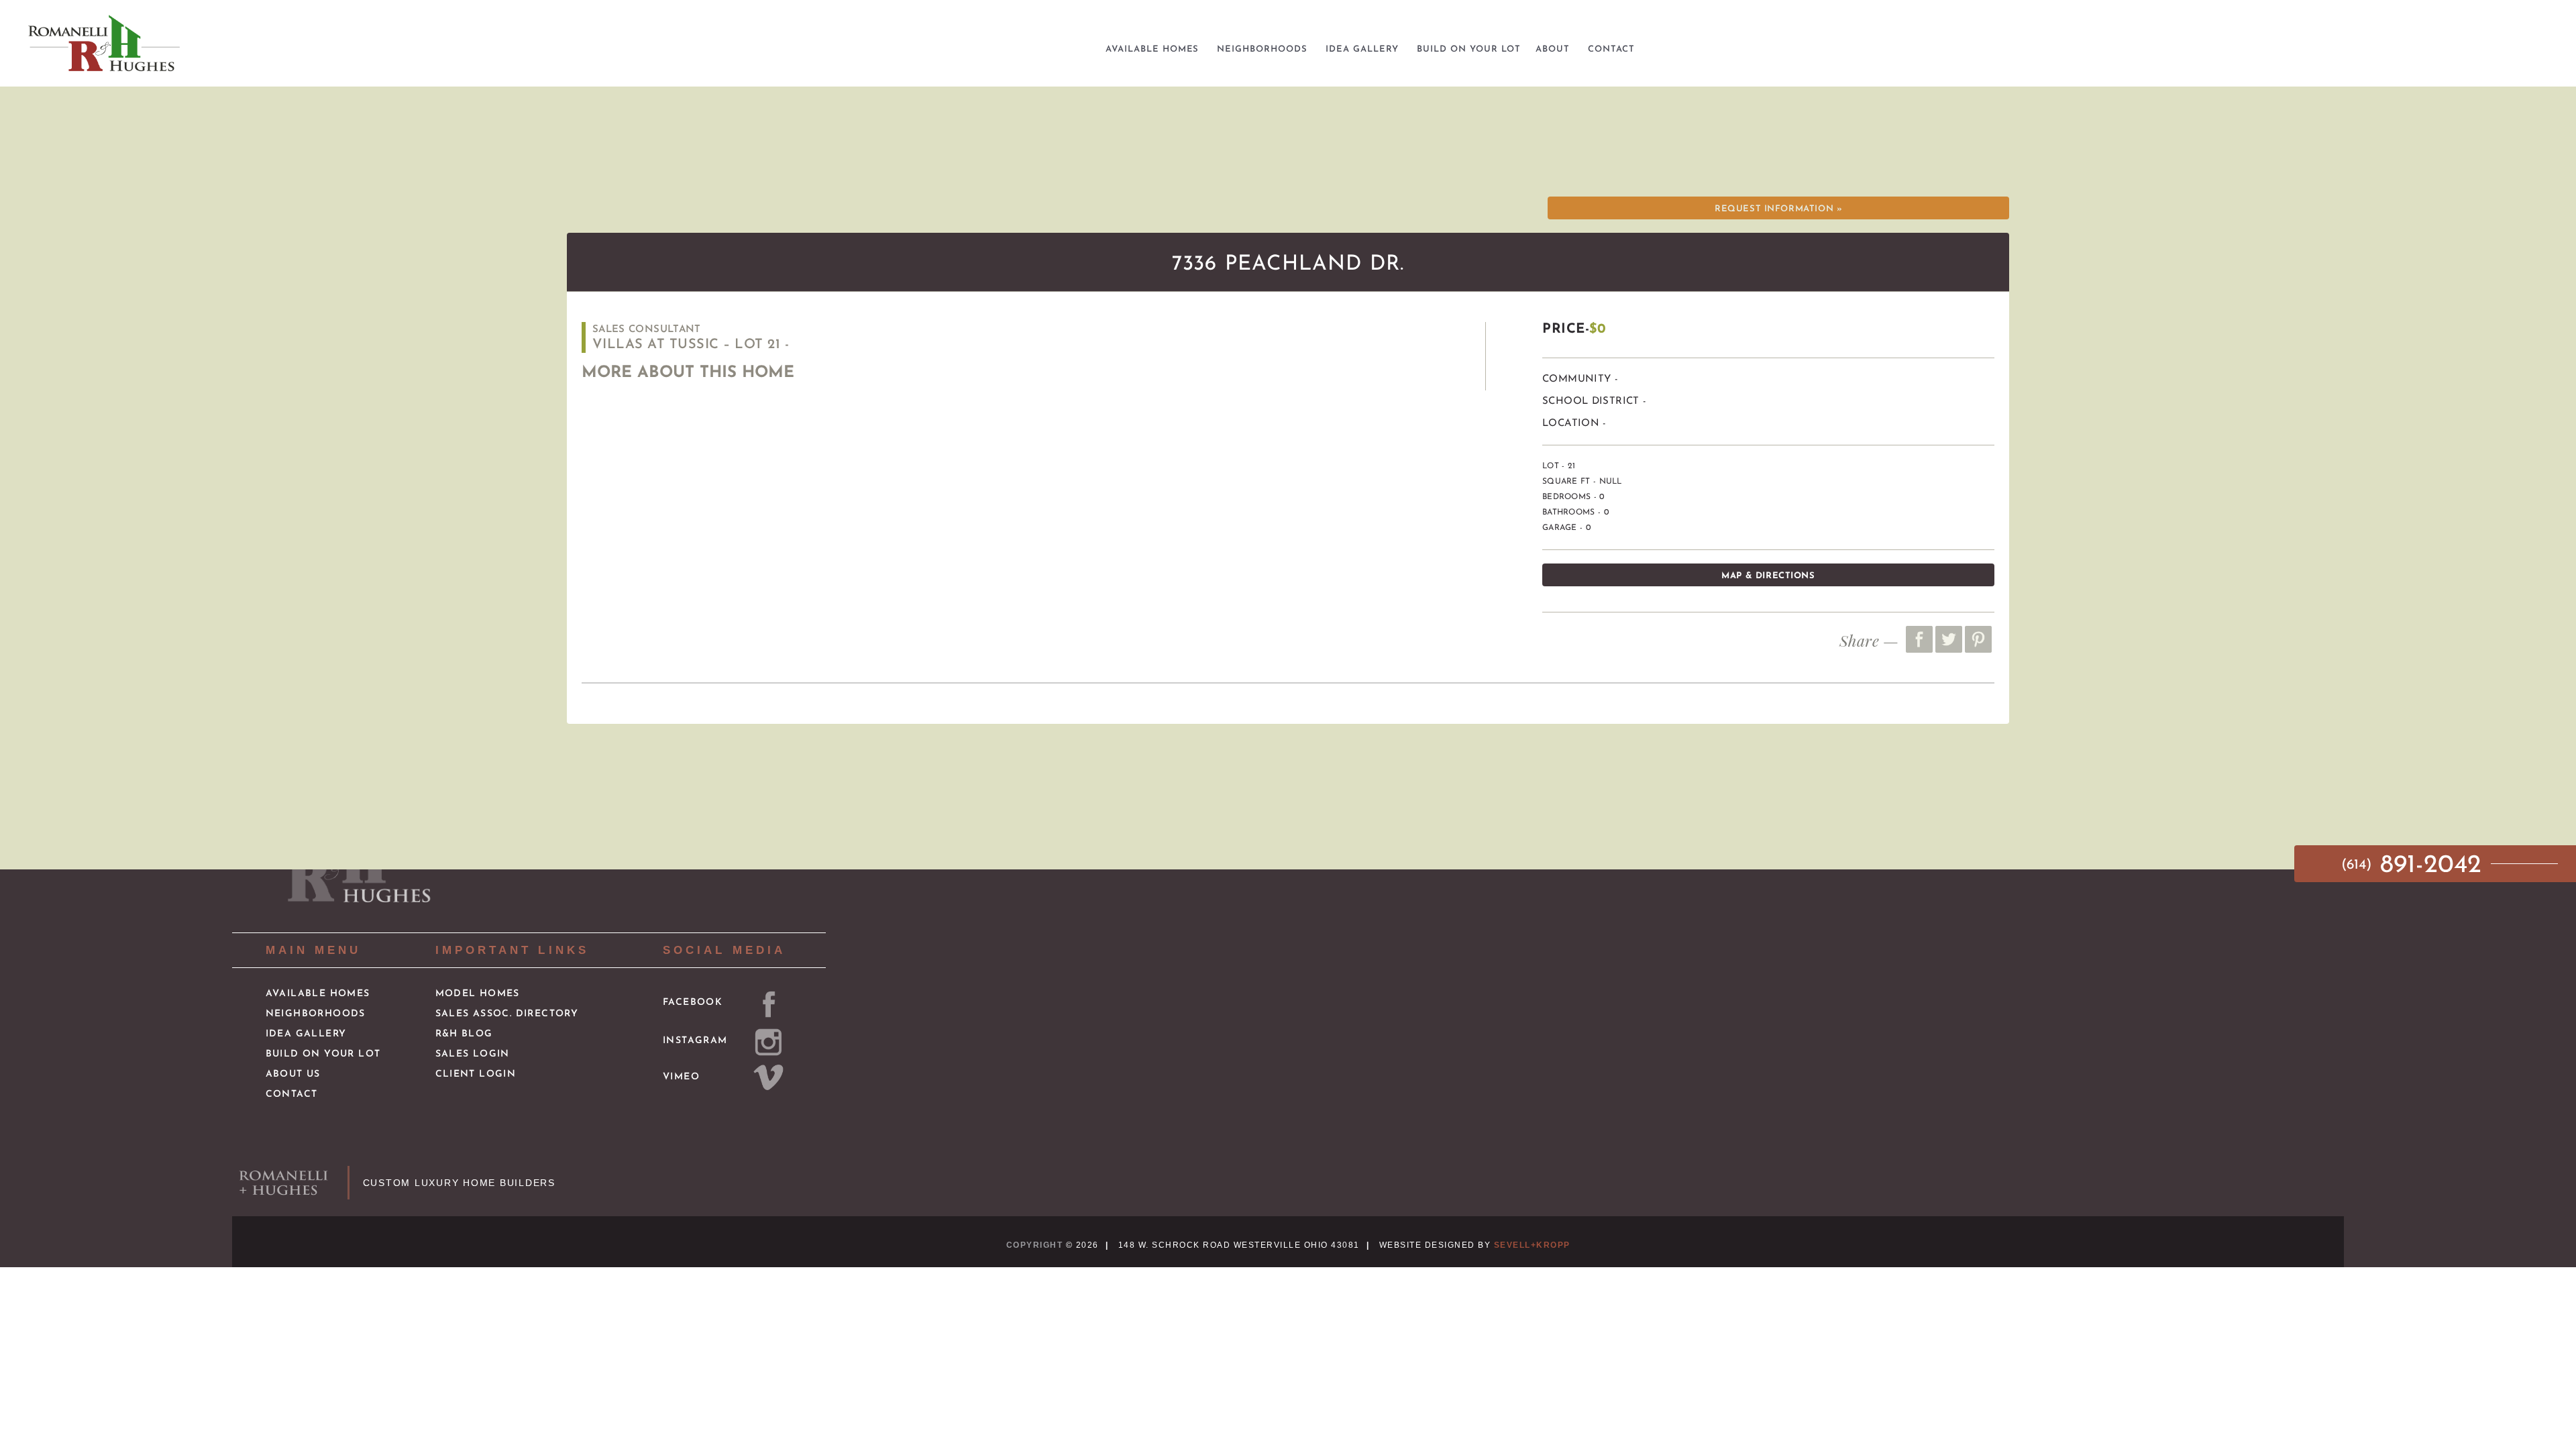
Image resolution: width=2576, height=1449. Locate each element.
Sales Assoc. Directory (507, 1014)
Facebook (693, 1003)
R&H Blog (464, 1034)
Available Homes (318, 994)
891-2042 (2415, 866)
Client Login (476, 1074)
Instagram (695, 1041)
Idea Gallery (306, 1034)
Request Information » (1778, 209)
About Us (293, 1074)
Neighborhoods (316, 1014)
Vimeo (681, 1077)
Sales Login (473, 1054)
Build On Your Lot (323, 1054)
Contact (292, 1094)
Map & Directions (1768, 576)
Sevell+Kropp (1532, 1245)
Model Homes (478, 994)
